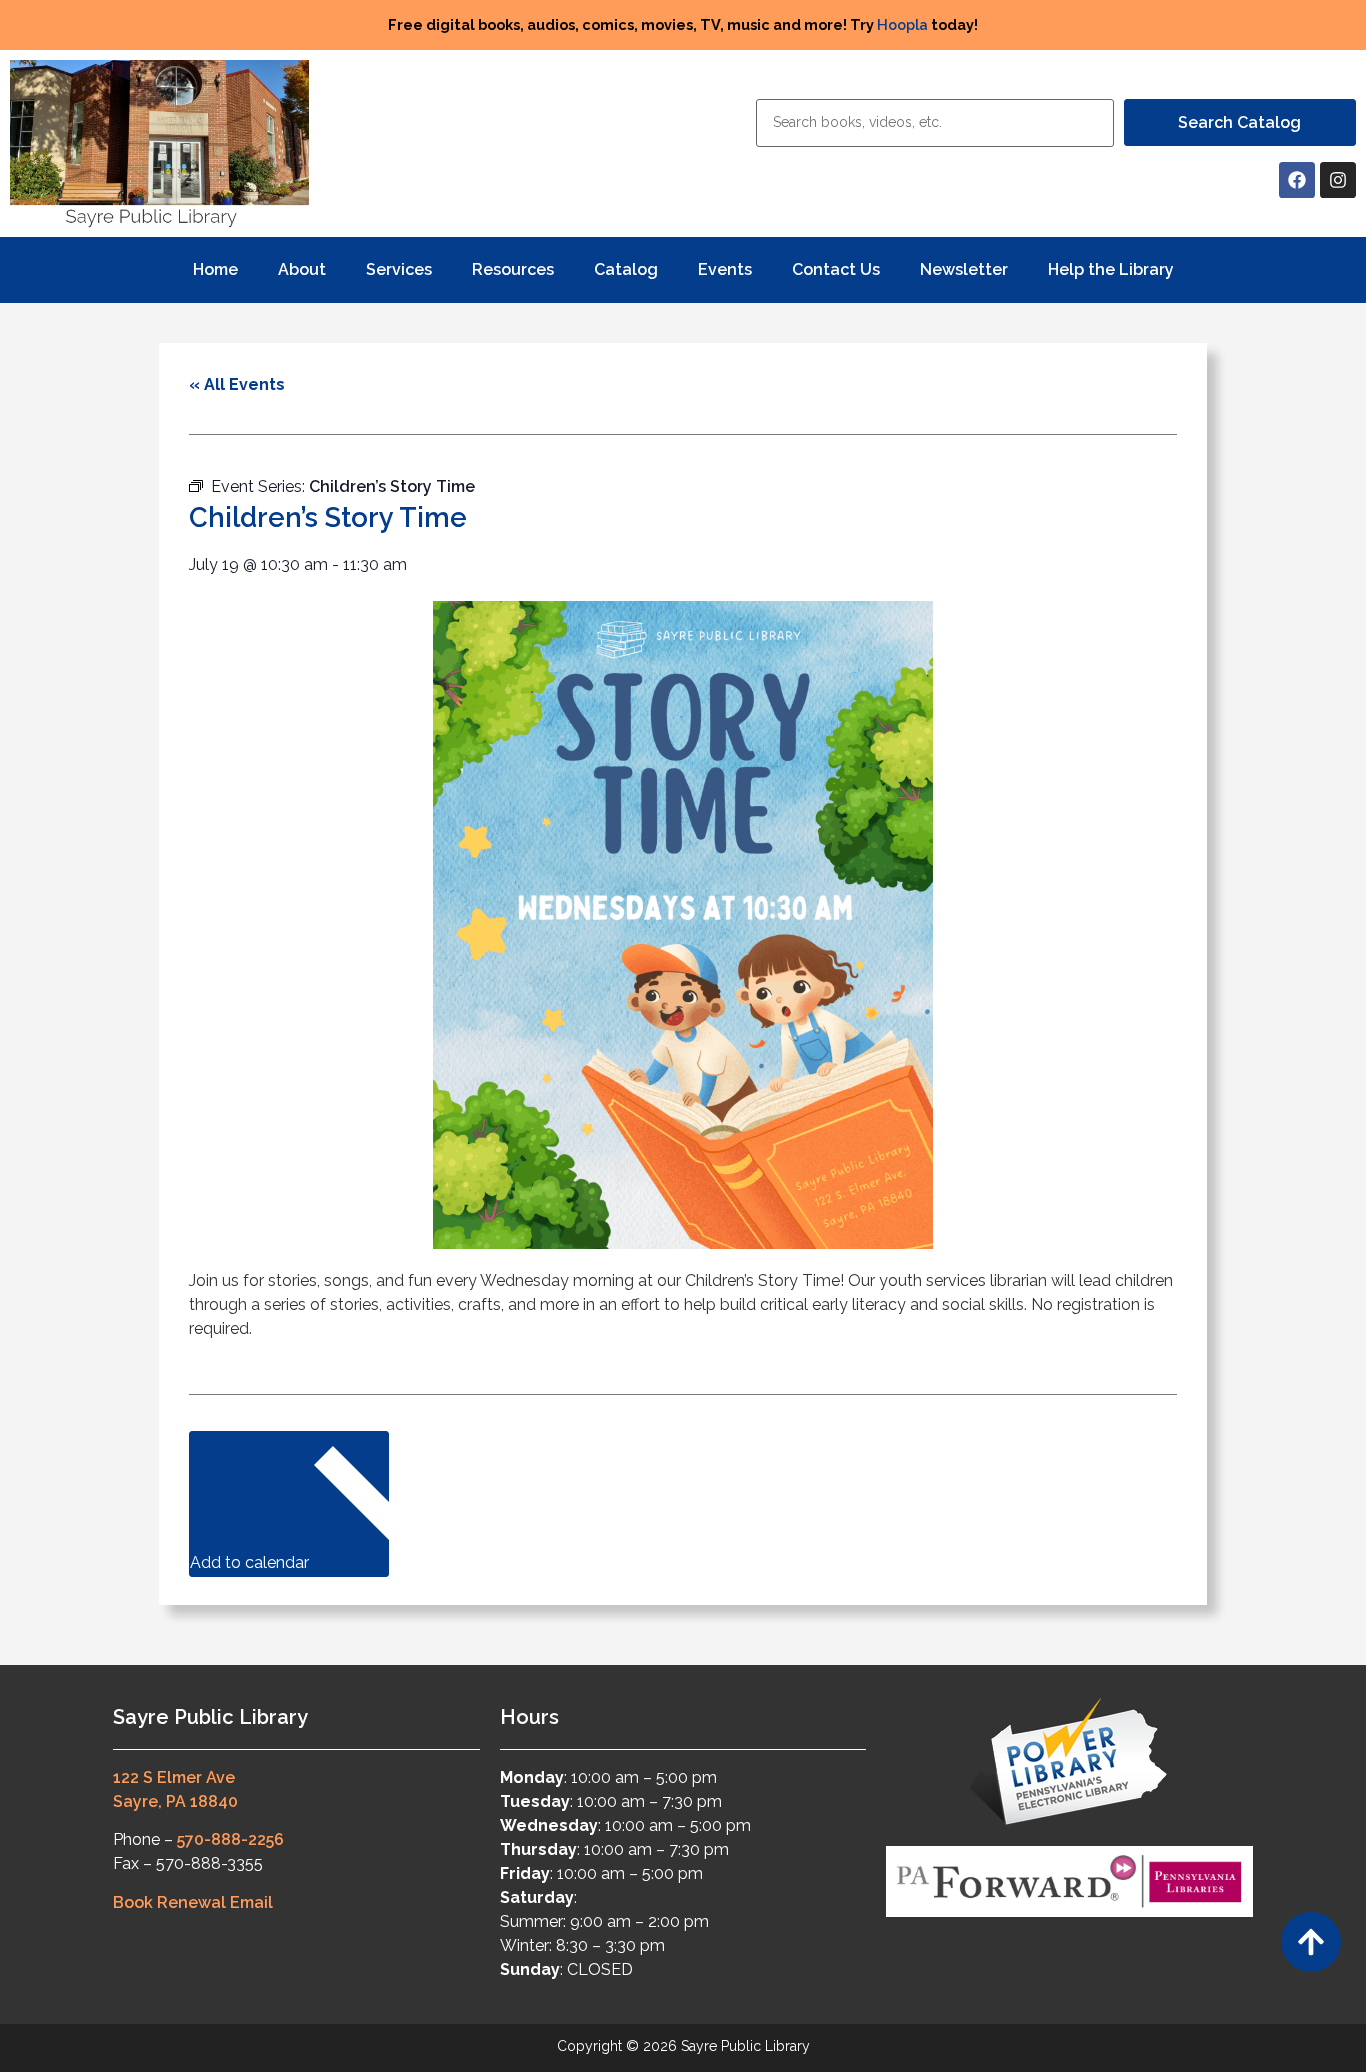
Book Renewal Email (193, 1902)
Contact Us (836, 269)
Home (215, 269)
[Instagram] (1338, 180)
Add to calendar (251, 1562)
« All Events (237, 384)
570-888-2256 (230, 1839)
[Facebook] (1297, 180)
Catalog (626, 269)
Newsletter (964, 269)
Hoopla (902, 24)
